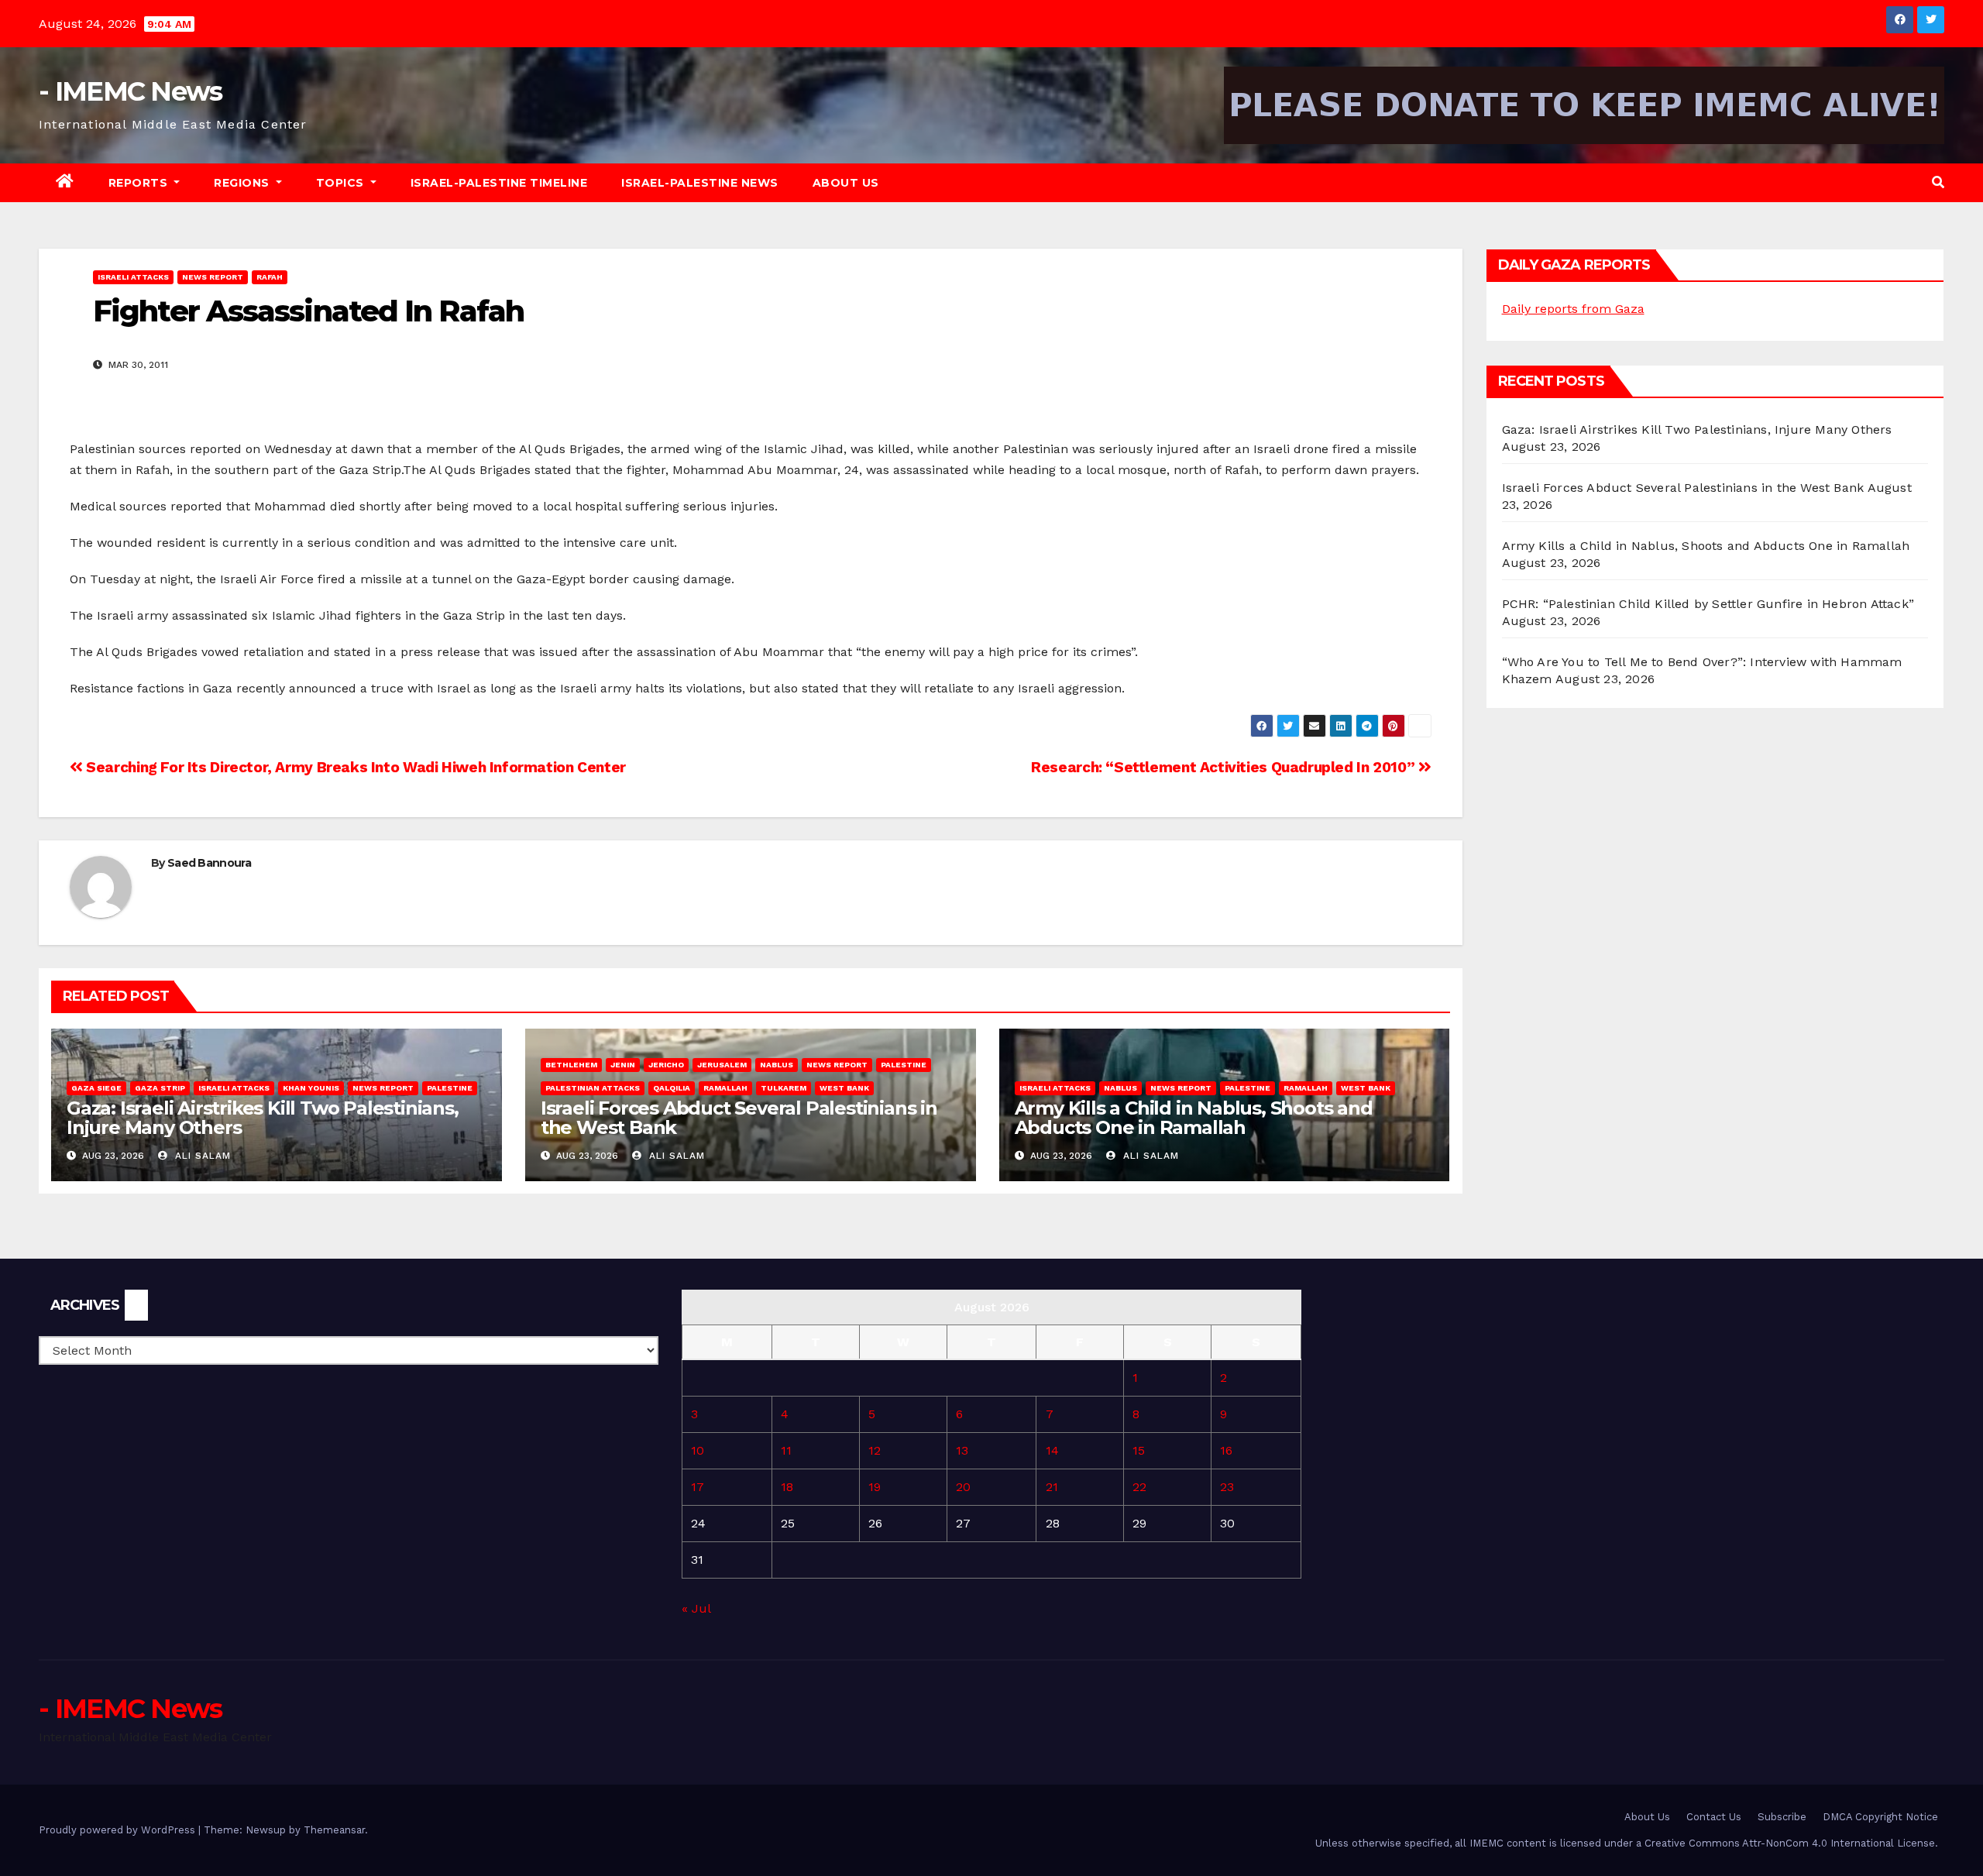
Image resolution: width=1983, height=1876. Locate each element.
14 (1052, 1450)
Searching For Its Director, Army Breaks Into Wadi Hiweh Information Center (354, 767)
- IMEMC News (131, 91)
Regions (243, 183)
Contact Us (1714, 1817)
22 (1139, 1487)
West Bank (844, 1088)
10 (698, 1450)
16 (1226, 1450)
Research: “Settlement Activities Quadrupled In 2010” (1225, 767)
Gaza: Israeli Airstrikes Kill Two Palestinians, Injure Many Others (263, 1118)
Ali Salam (201, 1156)
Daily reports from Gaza (1573, 309)
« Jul (696, 1608)
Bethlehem (571, 1065)
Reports (140, 183)
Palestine (450, 1088)
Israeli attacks (133, 277)
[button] (1938, 182)
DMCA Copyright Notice (1880, 1817)
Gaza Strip (160, 1088)
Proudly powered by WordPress (119, 1830)
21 (1052, 1487)
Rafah (270, 277)
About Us (846, 183)
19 (875, 1487)
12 (875, 1450)
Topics (342, 183)
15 (1139, 1450)
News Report (213, 277)
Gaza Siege (96, 1088)
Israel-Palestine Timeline (499, 183)
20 (963, 1487)
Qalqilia (672, 1088)
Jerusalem (722, 1065)
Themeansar (334, 1830)
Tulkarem (784, 1088)
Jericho (666, 1065)
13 (962, 1450)
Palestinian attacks (593, 1088)
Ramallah (725, 1088)
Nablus (777, 1065)
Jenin (623, 1065)
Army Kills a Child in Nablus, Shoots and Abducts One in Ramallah (1194, 1118)
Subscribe (1782, 1817)
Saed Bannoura (209, 863)
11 (786, 1450)
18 (787, 1487)
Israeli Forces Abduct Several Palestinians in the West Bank (739, 1118)
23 (1227, 1487)
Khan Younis (311, 1088)
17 (698, 1487)
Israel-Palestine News (700, 183)
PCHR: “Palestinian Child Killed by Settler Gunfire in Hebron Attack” (1708, 604)
